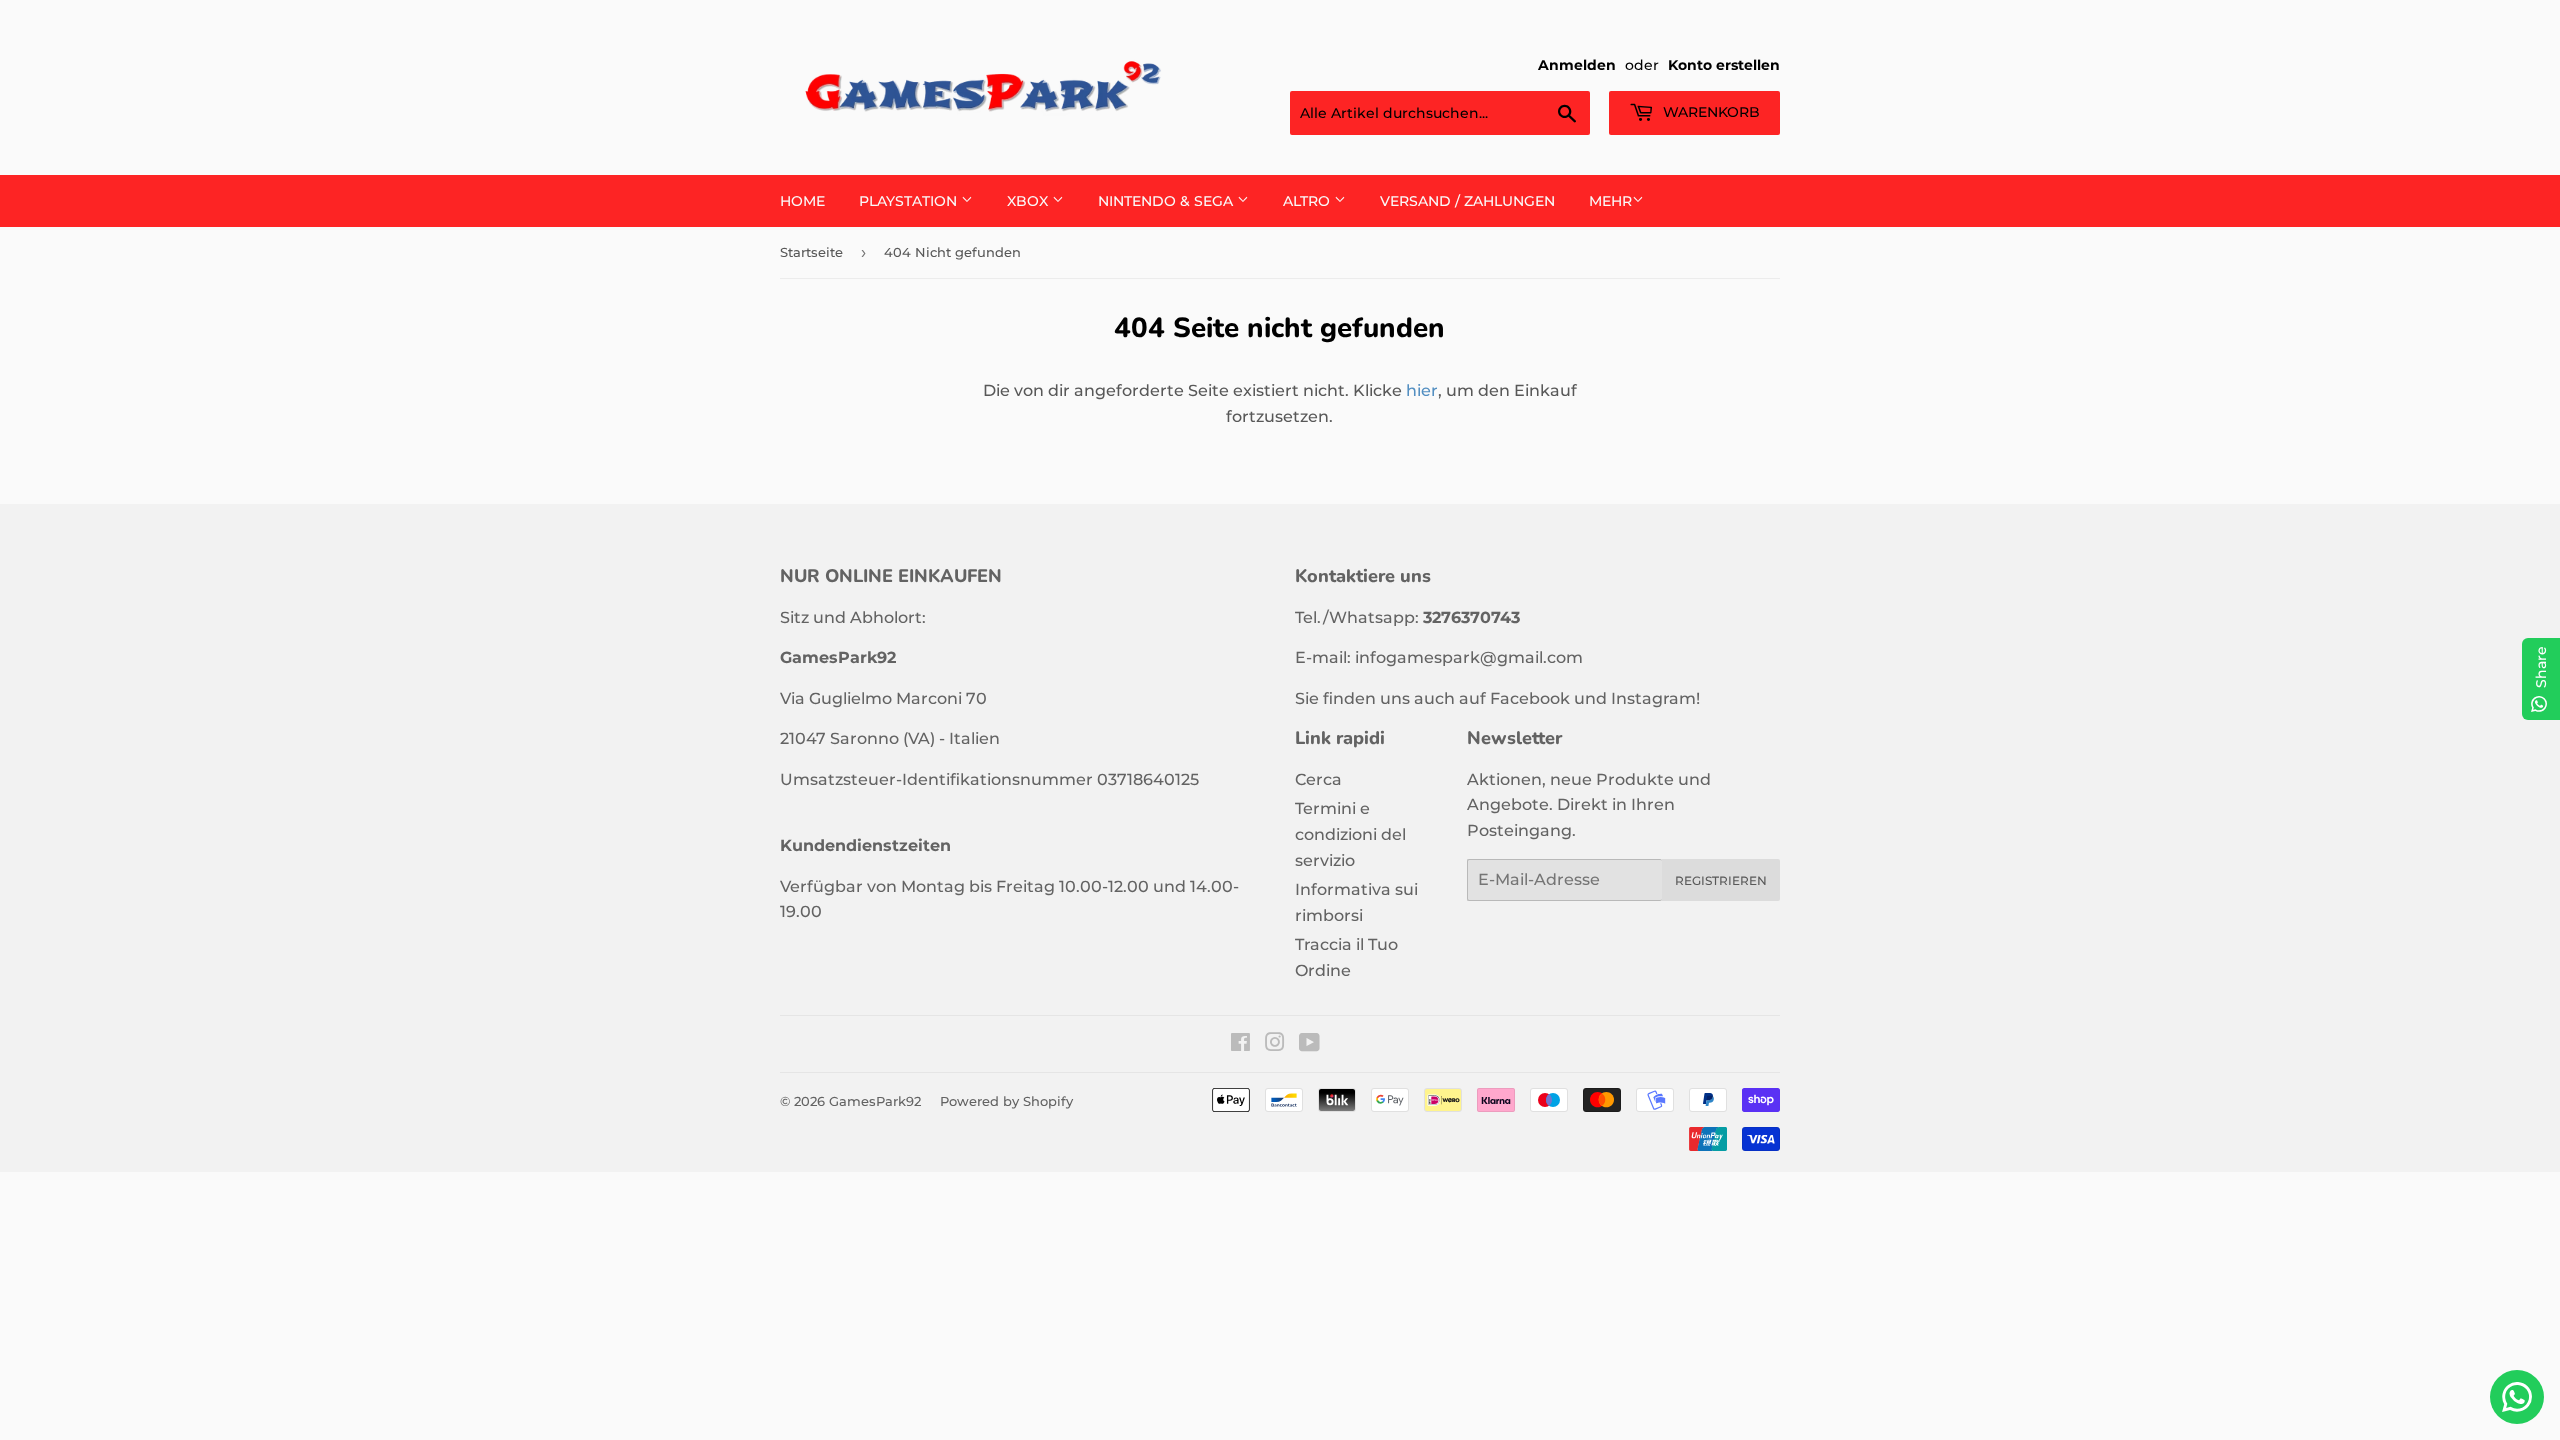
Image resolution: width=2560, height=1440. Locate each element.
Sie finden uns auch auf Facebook (1432, 698)
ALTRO (1308, 201)
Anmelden (1577, 65)
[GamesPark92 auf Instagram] (1275, 1044)
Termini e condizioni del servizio (1350, 834)
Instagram (1653, 698)
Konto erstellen (1724, 65)
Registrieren (1721, 880)
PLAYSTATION (910, 201)
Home (802, 201)
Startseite (811, 252)
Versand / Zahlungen (1467, 201)
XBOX (1029, 201)
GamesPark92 (875, 1101)
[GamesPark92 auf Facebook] (1240, 1044)
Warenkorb (1709, 112)
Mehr (1610, 201)
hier (1422, 390)
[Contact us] (2517, 1397)
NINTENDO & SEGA (1167, 201)
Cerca (1318, 779)
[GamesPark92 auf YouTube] (1309, 1044)
